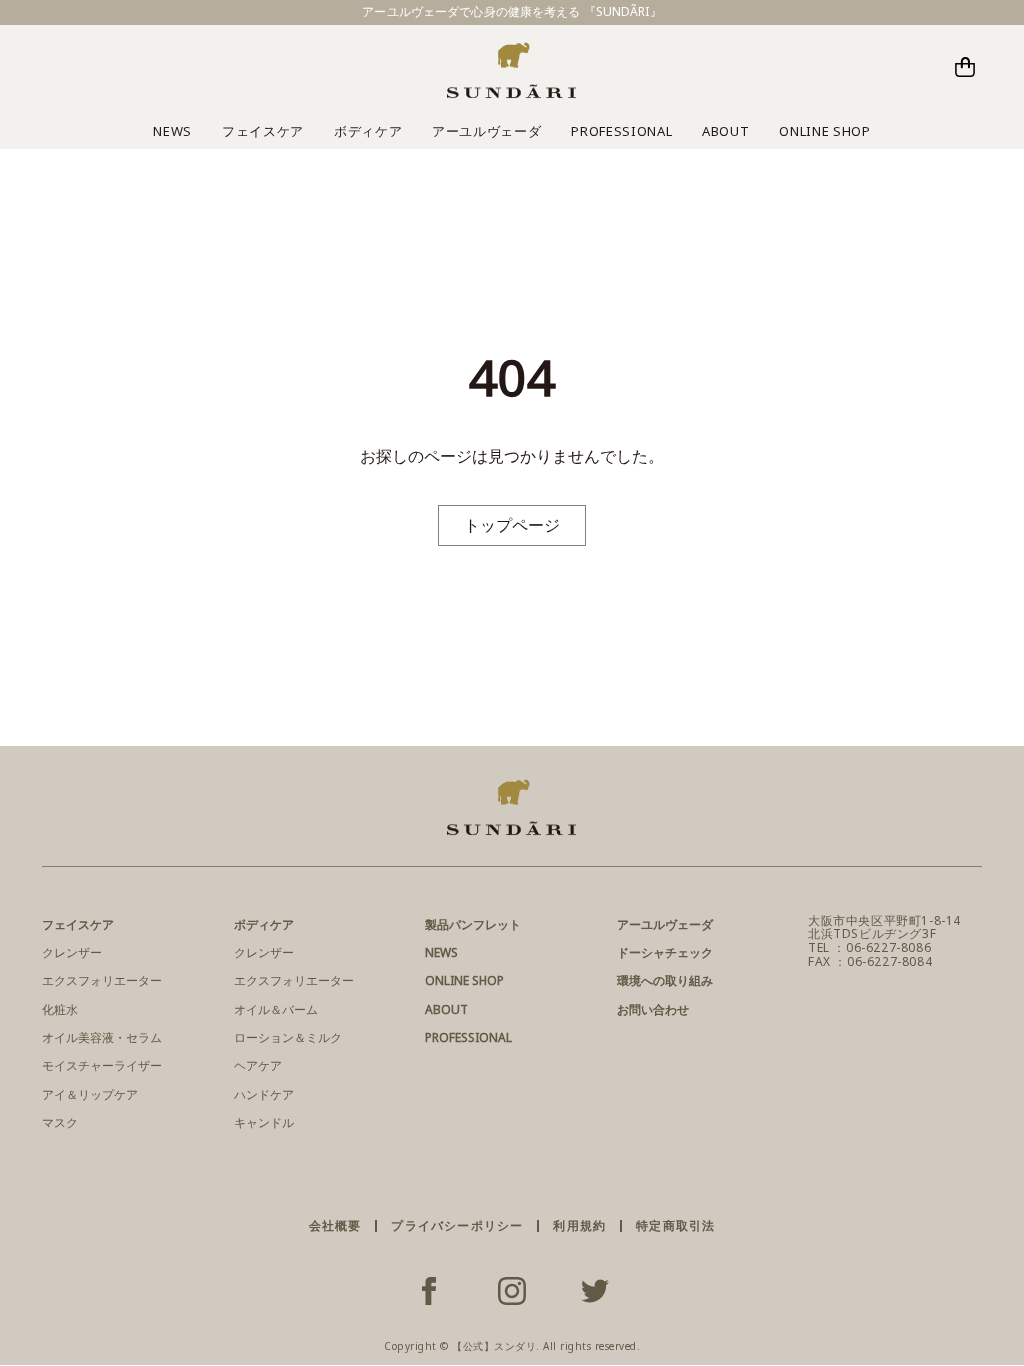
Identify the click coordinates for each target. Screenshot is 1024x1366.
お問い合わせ (653, 1009)
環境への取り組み (665, 980)
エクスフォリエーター (102, 980)
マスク (60, 1122)
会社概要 (335, 1225)
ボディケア (368, 131)
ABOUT (725, 131)
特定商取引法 (675, 1225)
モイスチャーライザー (102, 1065)
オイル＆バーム (276, 1009)
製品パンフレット (473, 924)
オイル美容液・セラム (102, 1037)
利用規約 (579, 1225)
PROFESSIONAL (621, 131)
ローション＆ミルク (288, 1037)
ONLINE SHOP (824, 131)
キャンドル (264, 1122)
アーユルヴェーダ (486, 131)
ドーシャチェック (665, 952)
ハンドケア (264, 1094)
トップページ (512, 525)
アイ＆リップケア (90, 1094)
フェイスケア (263, 131)
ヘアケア (258, 1065)
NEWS (172, 131)
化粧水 (60, 1009)
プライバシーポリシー (457, 1225)
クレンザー (72, 952)
